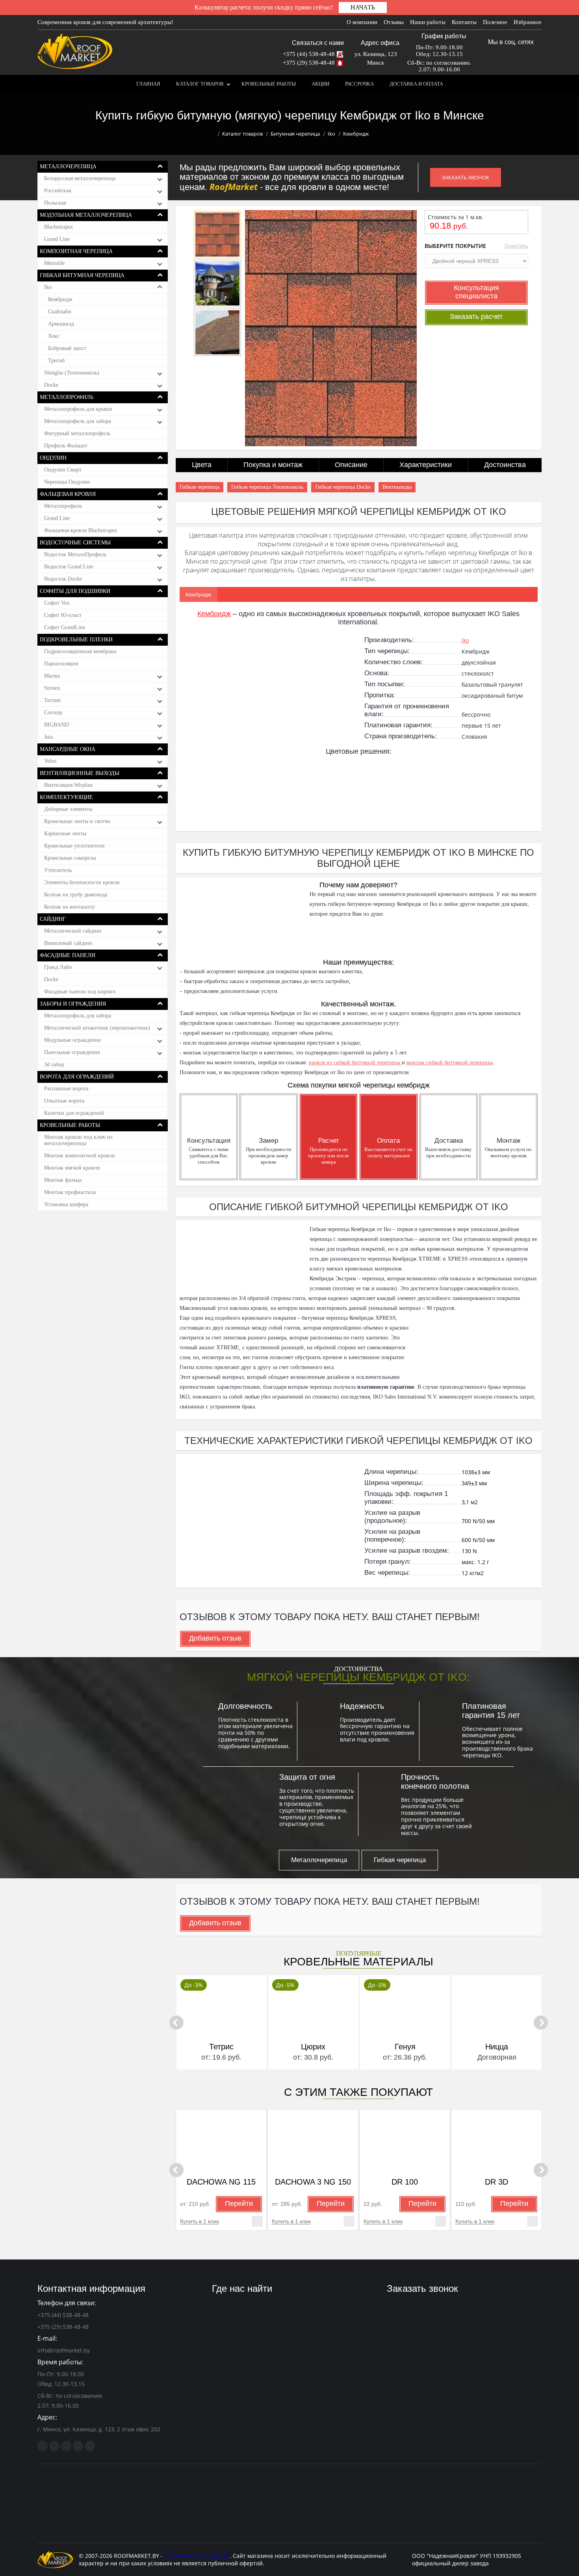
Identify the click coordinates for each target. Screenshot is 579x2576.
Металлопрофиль (67, 397)
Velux (50, 761)
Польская (55, 203)
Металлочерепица (68, 167)
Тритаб (56, 360)
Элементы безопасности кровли (82, 882)
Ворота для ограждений (77, 1077)
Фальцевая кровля (68, 494)
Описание (351, 465)
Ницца (405, 2047)
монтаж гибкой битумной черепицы (450, 1063)
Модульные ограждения (72, 1040)
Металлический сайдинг (73, 931)
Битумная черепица (295, 134)
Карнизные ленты (65, 834)
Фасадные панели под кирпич (80, 992)
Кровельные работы (269, 84)
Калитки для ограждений (74, 1113)
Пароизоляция (61, 664)
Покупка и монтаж (273, 465)
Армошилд (61, 324)
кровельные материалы (197, 2556)
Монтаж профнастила (70, 1192)
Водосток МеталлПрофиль (75, 554)
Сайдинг (53, 919)
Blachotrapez (58, 227)
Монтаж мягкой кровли (72, 1168)
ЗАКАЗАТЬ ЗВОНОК (466, 177)
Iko (331, 134)
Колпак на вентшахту (70, 907)
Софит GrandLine (65, 627)
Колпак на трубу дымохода (76, 895)
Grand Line (57, 239)
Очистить (516, 246)
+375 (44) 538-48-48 (309, 54)
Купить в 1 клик (199, 2221)
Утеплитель (58, 870)
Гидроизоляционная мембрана (80, 651)
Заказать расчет (476, 317)
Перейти (239, 2203)
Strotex (52, 688)
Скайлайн (60, 312)
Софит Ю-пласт (63, 615)
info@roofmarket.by (64, 2350)
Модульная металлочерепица (86, 215)
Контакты (464, 22)
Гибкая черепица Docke (343, 487)
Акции (320, 84)
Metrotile (54, 263)
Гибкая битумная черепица (82, 275)
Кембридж (60, 299)
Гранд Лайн (58, 967)
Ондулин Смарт (63, 470)
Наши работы (428, 22)
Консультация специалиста (476, 292)
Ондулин (53, 458)
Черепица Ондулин (67, 482)
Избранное (528, 22)
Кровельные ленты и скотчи (77, 821)
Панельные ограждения (72, 1052)
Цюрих (221, 2047)
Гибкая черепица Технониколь (267, 487)
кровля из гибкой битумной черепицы (355, 1063)
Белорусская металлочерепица (80, 178)
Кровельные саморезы (70, 858)
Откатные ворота (64, 1101)
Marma (52, 676)
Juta (48, 737)
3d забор (54, 1064)
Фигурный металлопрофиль (77, 433)
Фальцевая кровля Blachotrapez (81, 530)
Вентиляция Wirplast (68, 785)
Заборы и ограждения (73, 1004)
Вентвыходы (397, 487)
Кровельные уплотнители (74, 846)
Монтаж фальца (63, 1180)
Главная (148, 84)
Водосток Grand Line (69, 567)
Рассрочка (359, 84)
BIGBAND (57, 725)
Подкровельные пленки (76, 640)
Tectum (52, 700)
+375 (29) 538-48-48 (309, 63)
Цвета (202, 465)
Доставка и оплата (416, 84)
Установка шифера (66, 1204)
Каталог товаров (200, 84)
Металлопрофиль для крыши (78, 409)
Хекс (54, 336)
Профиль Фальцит (66, 446)
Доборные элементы (68, 809)
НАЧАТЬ (363, 7)
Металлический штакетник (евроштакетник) (97, 1028)
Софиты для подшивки (75, 591)
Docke (51, 385)
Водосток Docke (63, 579)
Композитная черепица (76, 251)
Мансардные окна (68, 749)
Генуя (313, 2047)
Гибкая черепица (199, 487)
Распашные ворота (66, 1089)
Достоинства (505, 465)
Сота (497, 2047)
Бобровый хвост (67, 348)
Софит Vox (57, 603)
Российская (58, 191)
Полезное (495, 22)
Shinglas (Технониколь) (72, 373)
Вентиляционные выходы (80, 773)
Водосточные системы (75, 543)
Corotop (53, 712)
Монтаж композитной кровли (80, 1156)
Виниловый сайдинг (69, 943)
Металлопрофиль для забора (78, 421)
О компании (362, 22)
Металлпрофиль (63, 506)
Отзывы (394, 22)
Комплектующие (66, 797)
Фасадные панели (68, 955)
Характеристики (426, 465)
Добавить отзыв (215, 1638)
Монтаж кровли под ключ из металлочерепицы (78, 1140)
